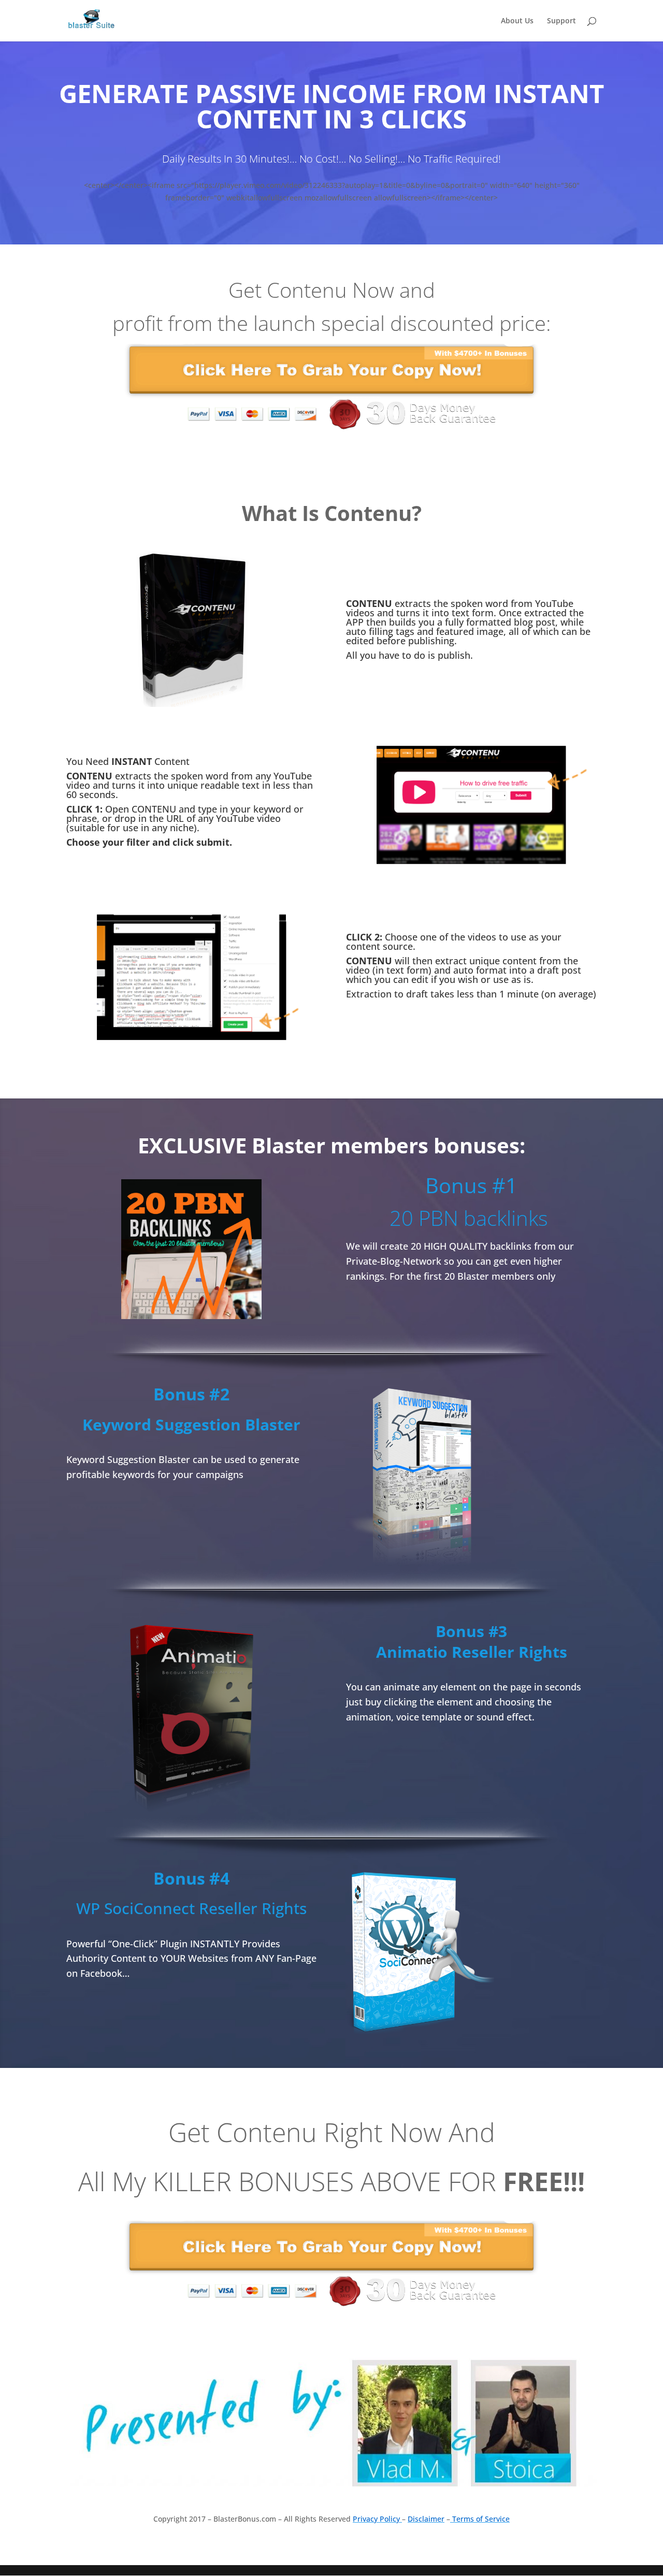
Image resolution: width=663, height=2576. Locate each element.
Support (561, 21)
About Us (517, 21)
